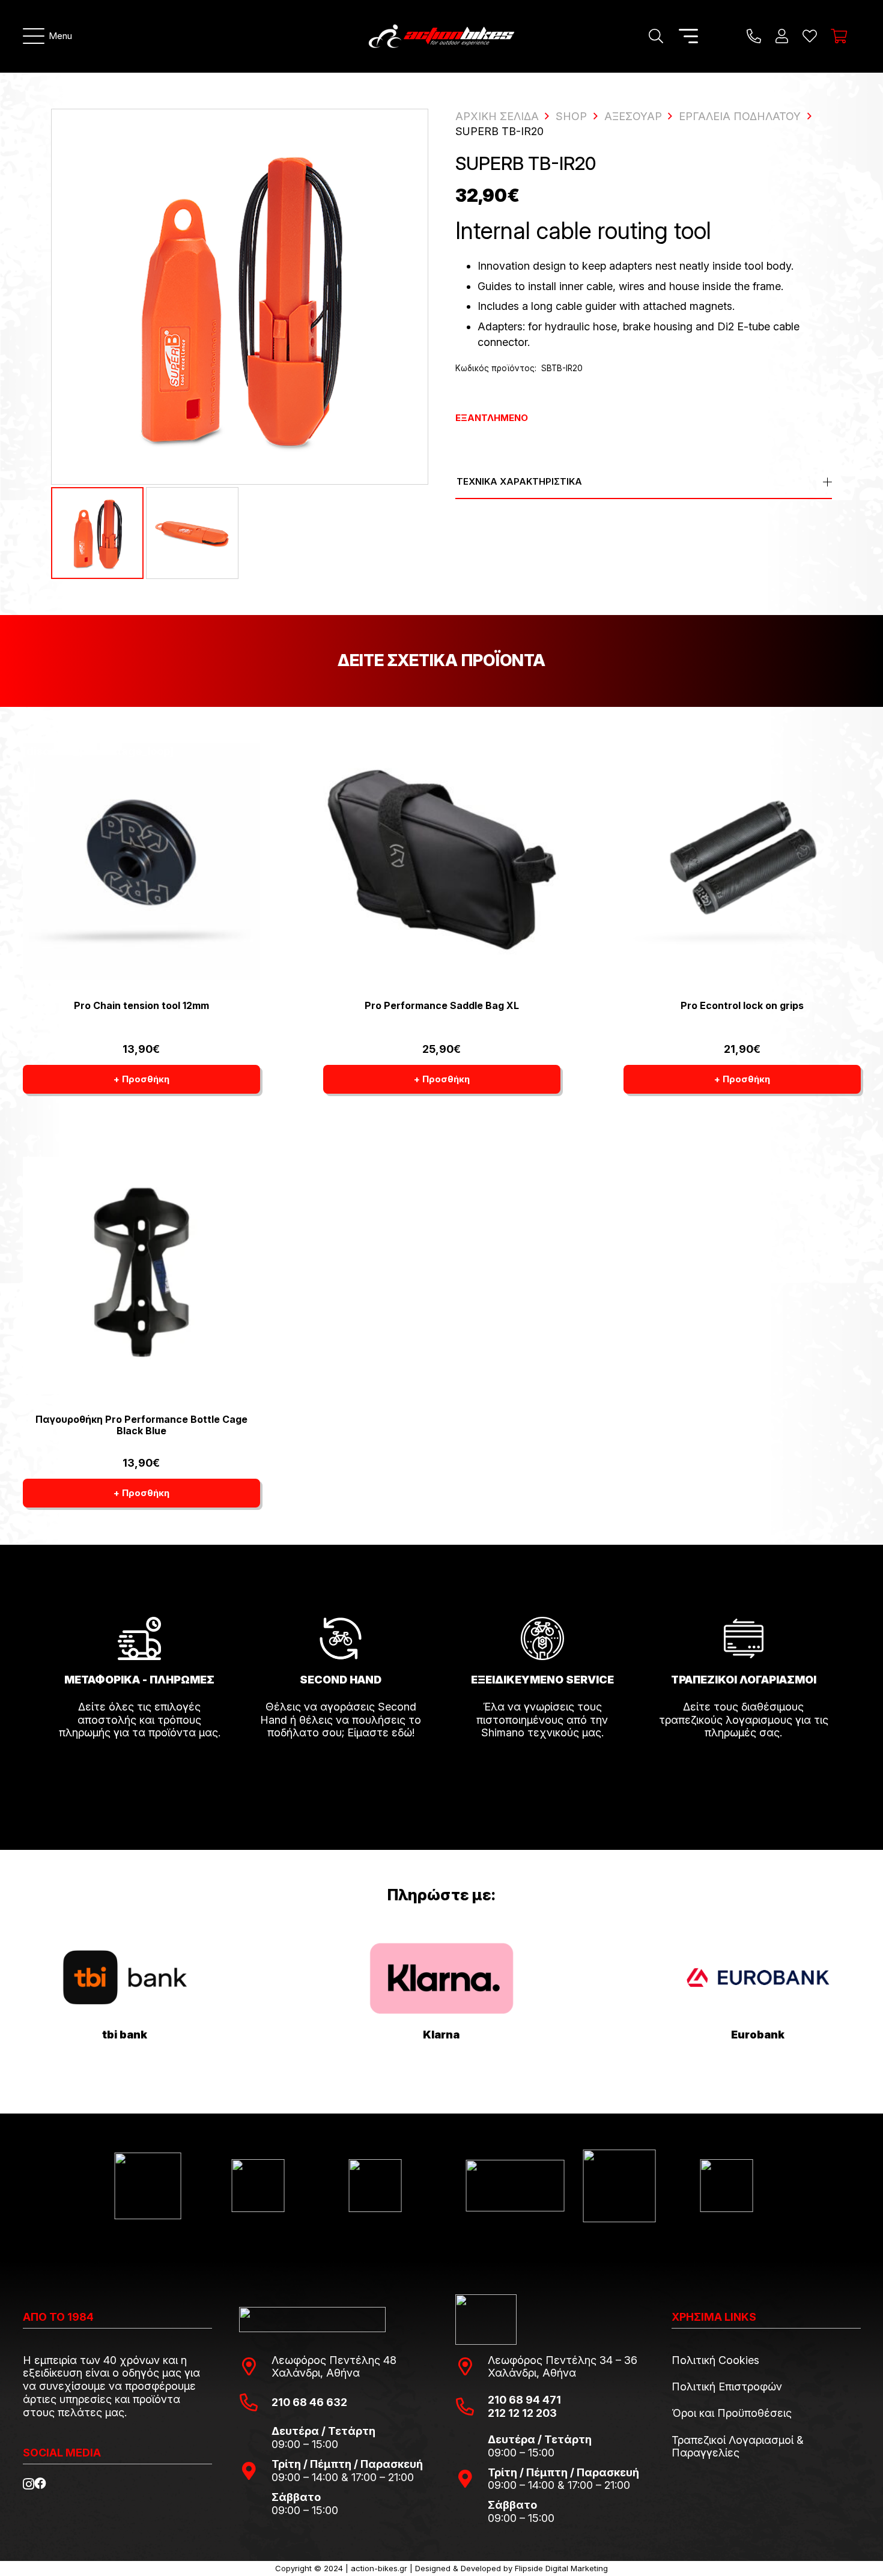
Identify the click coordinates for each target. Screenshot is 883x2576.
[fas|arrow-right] (139, 1766)
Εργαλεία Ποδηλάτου (740, 116)
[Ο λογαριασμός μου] (782, 36)
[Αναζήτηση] (656, 36)
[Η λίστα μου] (810, 36)
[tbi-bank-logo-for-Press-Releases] (125, 1978)
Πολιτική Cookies (715, 2360)
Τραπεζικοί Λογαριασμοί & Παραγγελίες (738, 2447)
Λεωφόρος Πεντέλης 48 (334, 2360)
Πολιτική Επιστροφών (727, 2387)
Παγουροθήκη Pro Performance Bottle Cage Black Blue (141, 1425)
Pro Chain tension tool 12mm (141, 1005)
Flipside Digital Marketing (561, 2568)
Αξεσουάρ (633, 116)
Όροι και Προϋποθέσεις (732, 2413)
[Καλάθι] (839, 36)
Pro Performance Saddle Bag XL (442, 1005)
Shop (571, 116)
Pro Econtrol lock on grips (742, 1005)
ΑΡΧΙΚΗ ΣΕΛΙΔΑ (497, 116)
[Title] (754, 36)
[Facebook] (40, 2484)
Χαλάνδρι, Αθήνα (316, 2373)
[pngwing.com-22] (441, 1978)
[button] (48, 36)
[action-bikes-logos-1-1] (441, 36)
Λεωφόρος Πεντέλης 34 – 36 (563, 2360)
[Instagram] (29, 2484)
